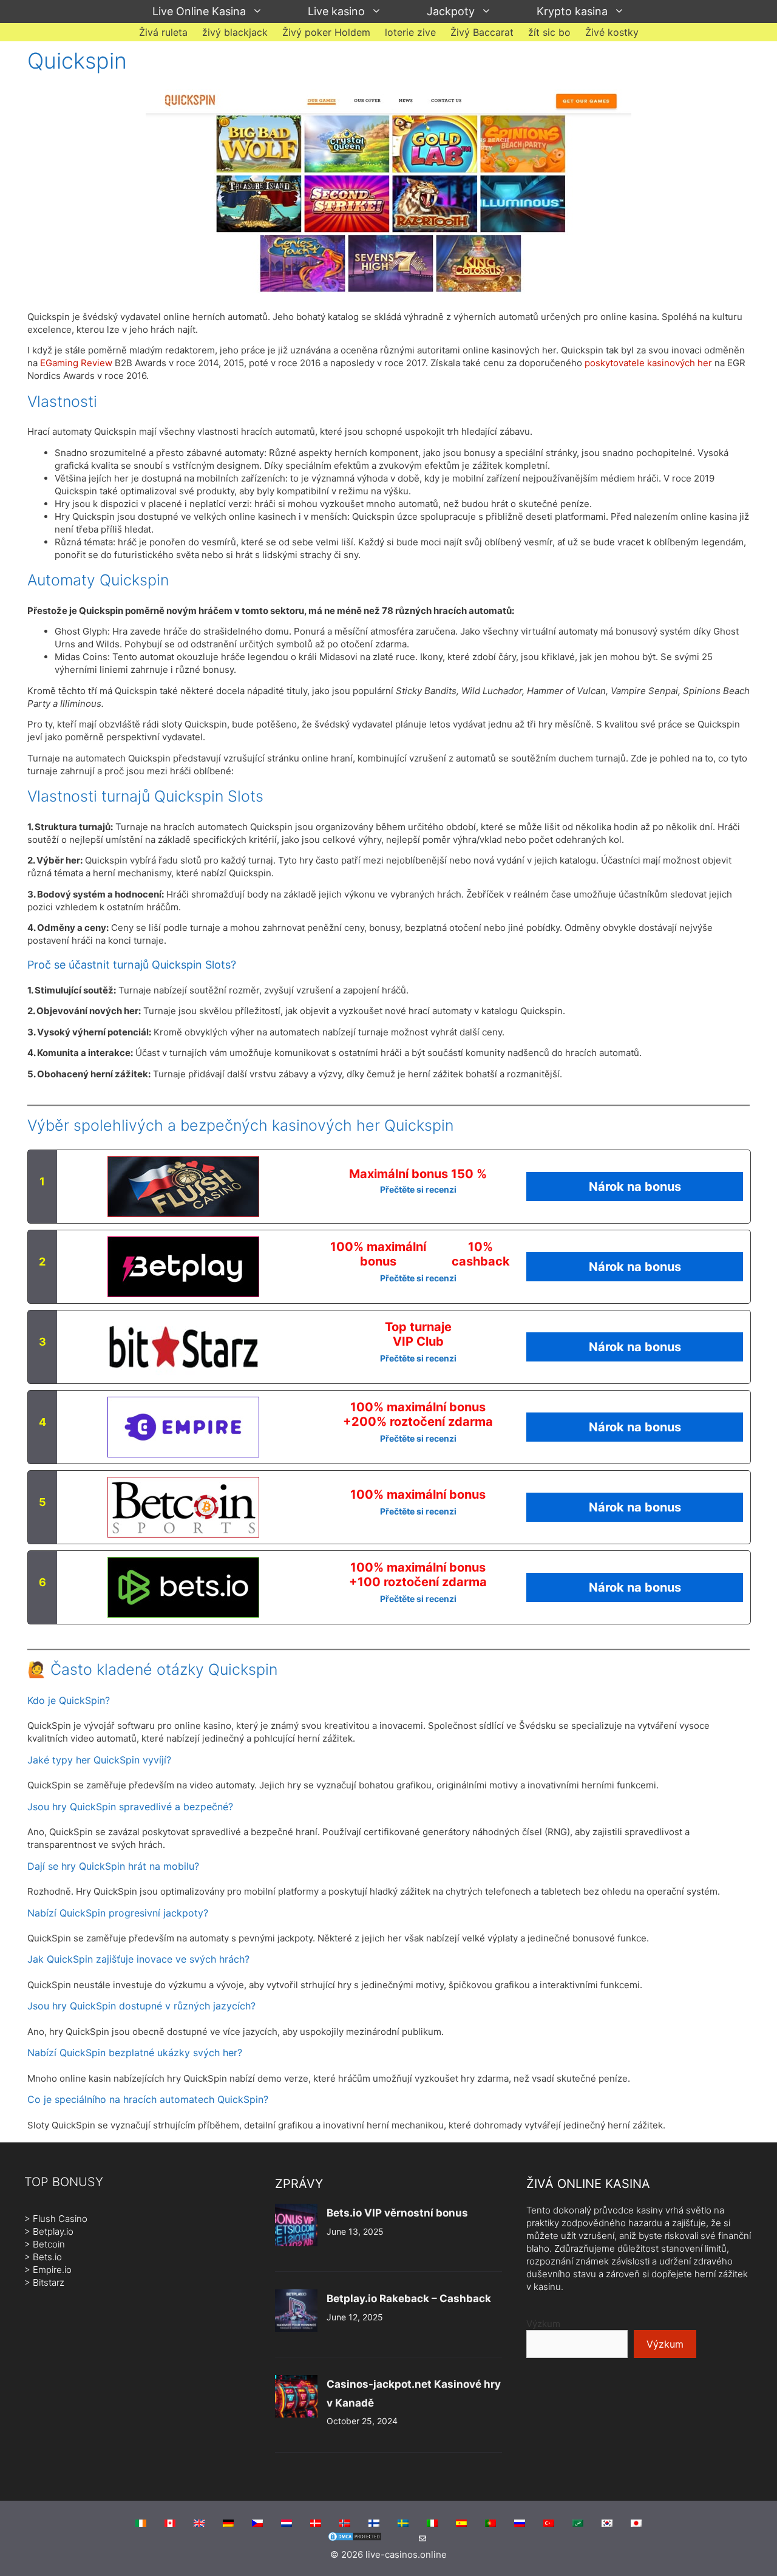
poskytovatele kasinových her (648, 363)
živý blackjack (235, 32)
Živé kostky (612, 32)
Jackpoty (451, 11)
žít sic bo (549, 32)
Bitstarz (49, 2282)
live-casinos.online (406, 2554)
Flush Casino (60, 2219)
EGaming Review (76, 363)
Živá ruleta (163, 32)
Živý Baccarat (482, 32)
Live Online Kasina (199, 11)
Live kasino (336, 11)
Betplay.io (53, 2231)
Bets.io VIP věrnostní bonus (397, 2213)
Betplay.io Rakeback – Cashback (409, 2298)
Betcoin (49, 2244)
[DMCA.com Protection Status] (355, 2539)
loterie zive (410, 32)
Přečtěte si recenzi (418, 1189)
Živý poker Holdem (326, 32)
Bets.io (47, 2257)
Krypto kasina (572, 11)
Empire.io (52, 2270)
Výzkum (543, 2324)
